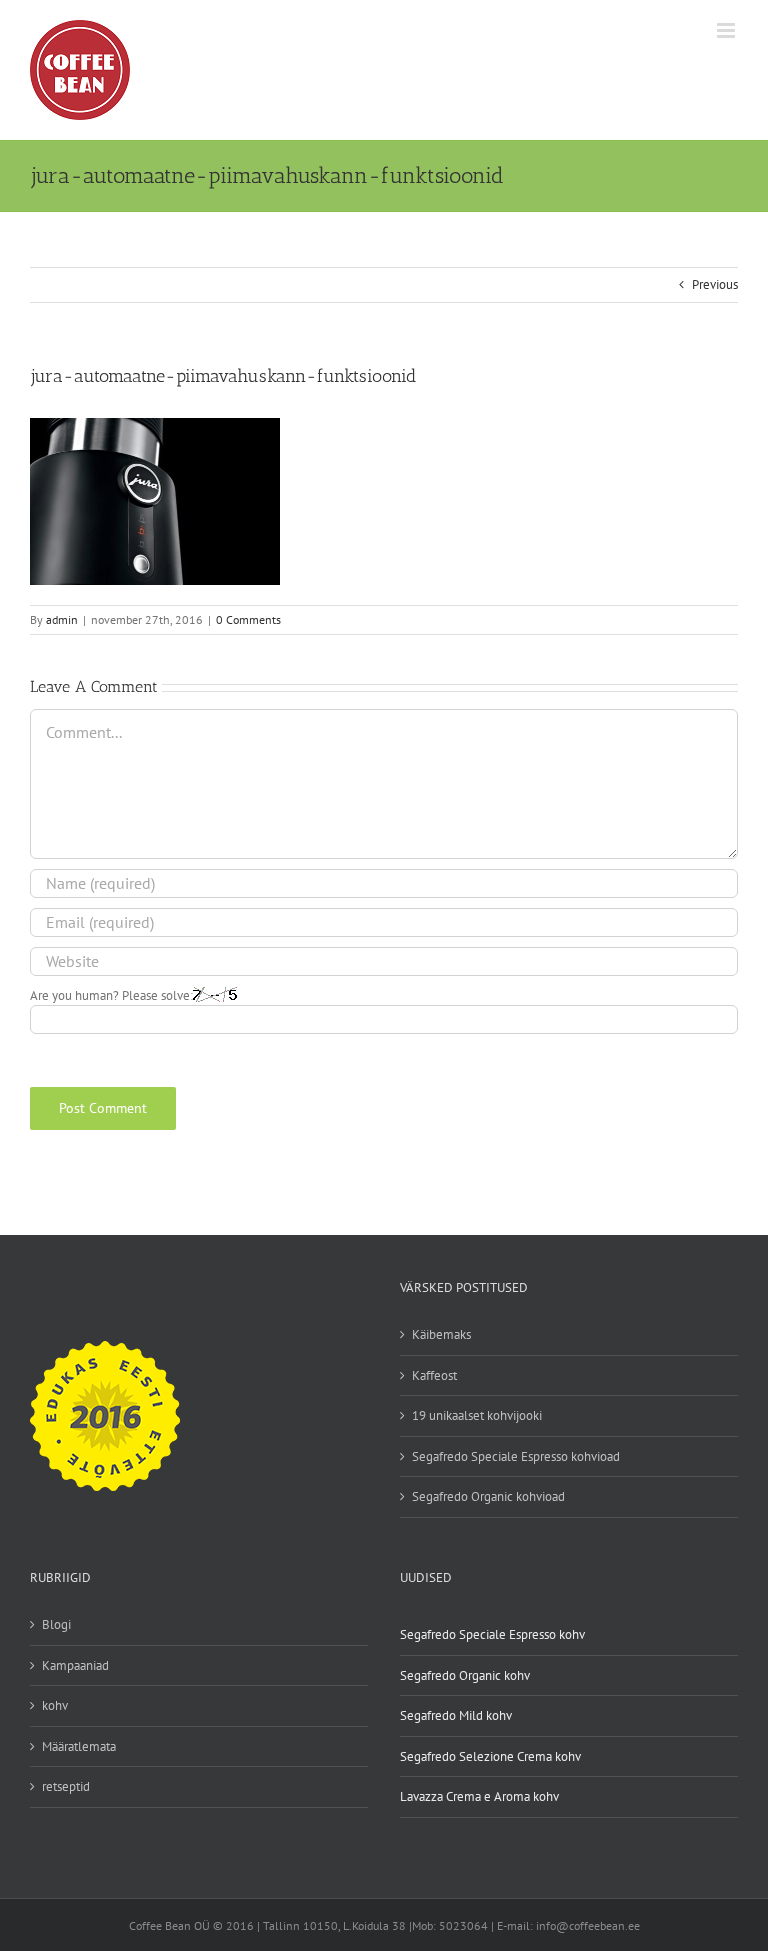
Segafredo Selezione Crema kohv (490, 1756)
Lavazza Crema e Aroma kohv (479, 1796)
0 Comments (248, 619)
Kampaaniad (75, 1665)
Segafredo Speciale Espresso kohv (492, 1634)
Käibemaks (441, 1334)
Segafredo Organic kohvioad (488, 1496)
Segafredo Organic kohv (465, 1675)
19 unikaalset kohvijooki (477, 1415)
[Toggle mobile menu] (727, 30)
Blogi (56, 1624)
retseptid (66, 1786)
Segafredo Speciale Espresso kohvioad (516, 1456)
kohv (55, 1705)
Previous (715, 284)
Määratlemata (79, 1746)
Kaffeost (434, 1375)
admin (62, 619)
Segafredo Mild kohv (456, 1715)
